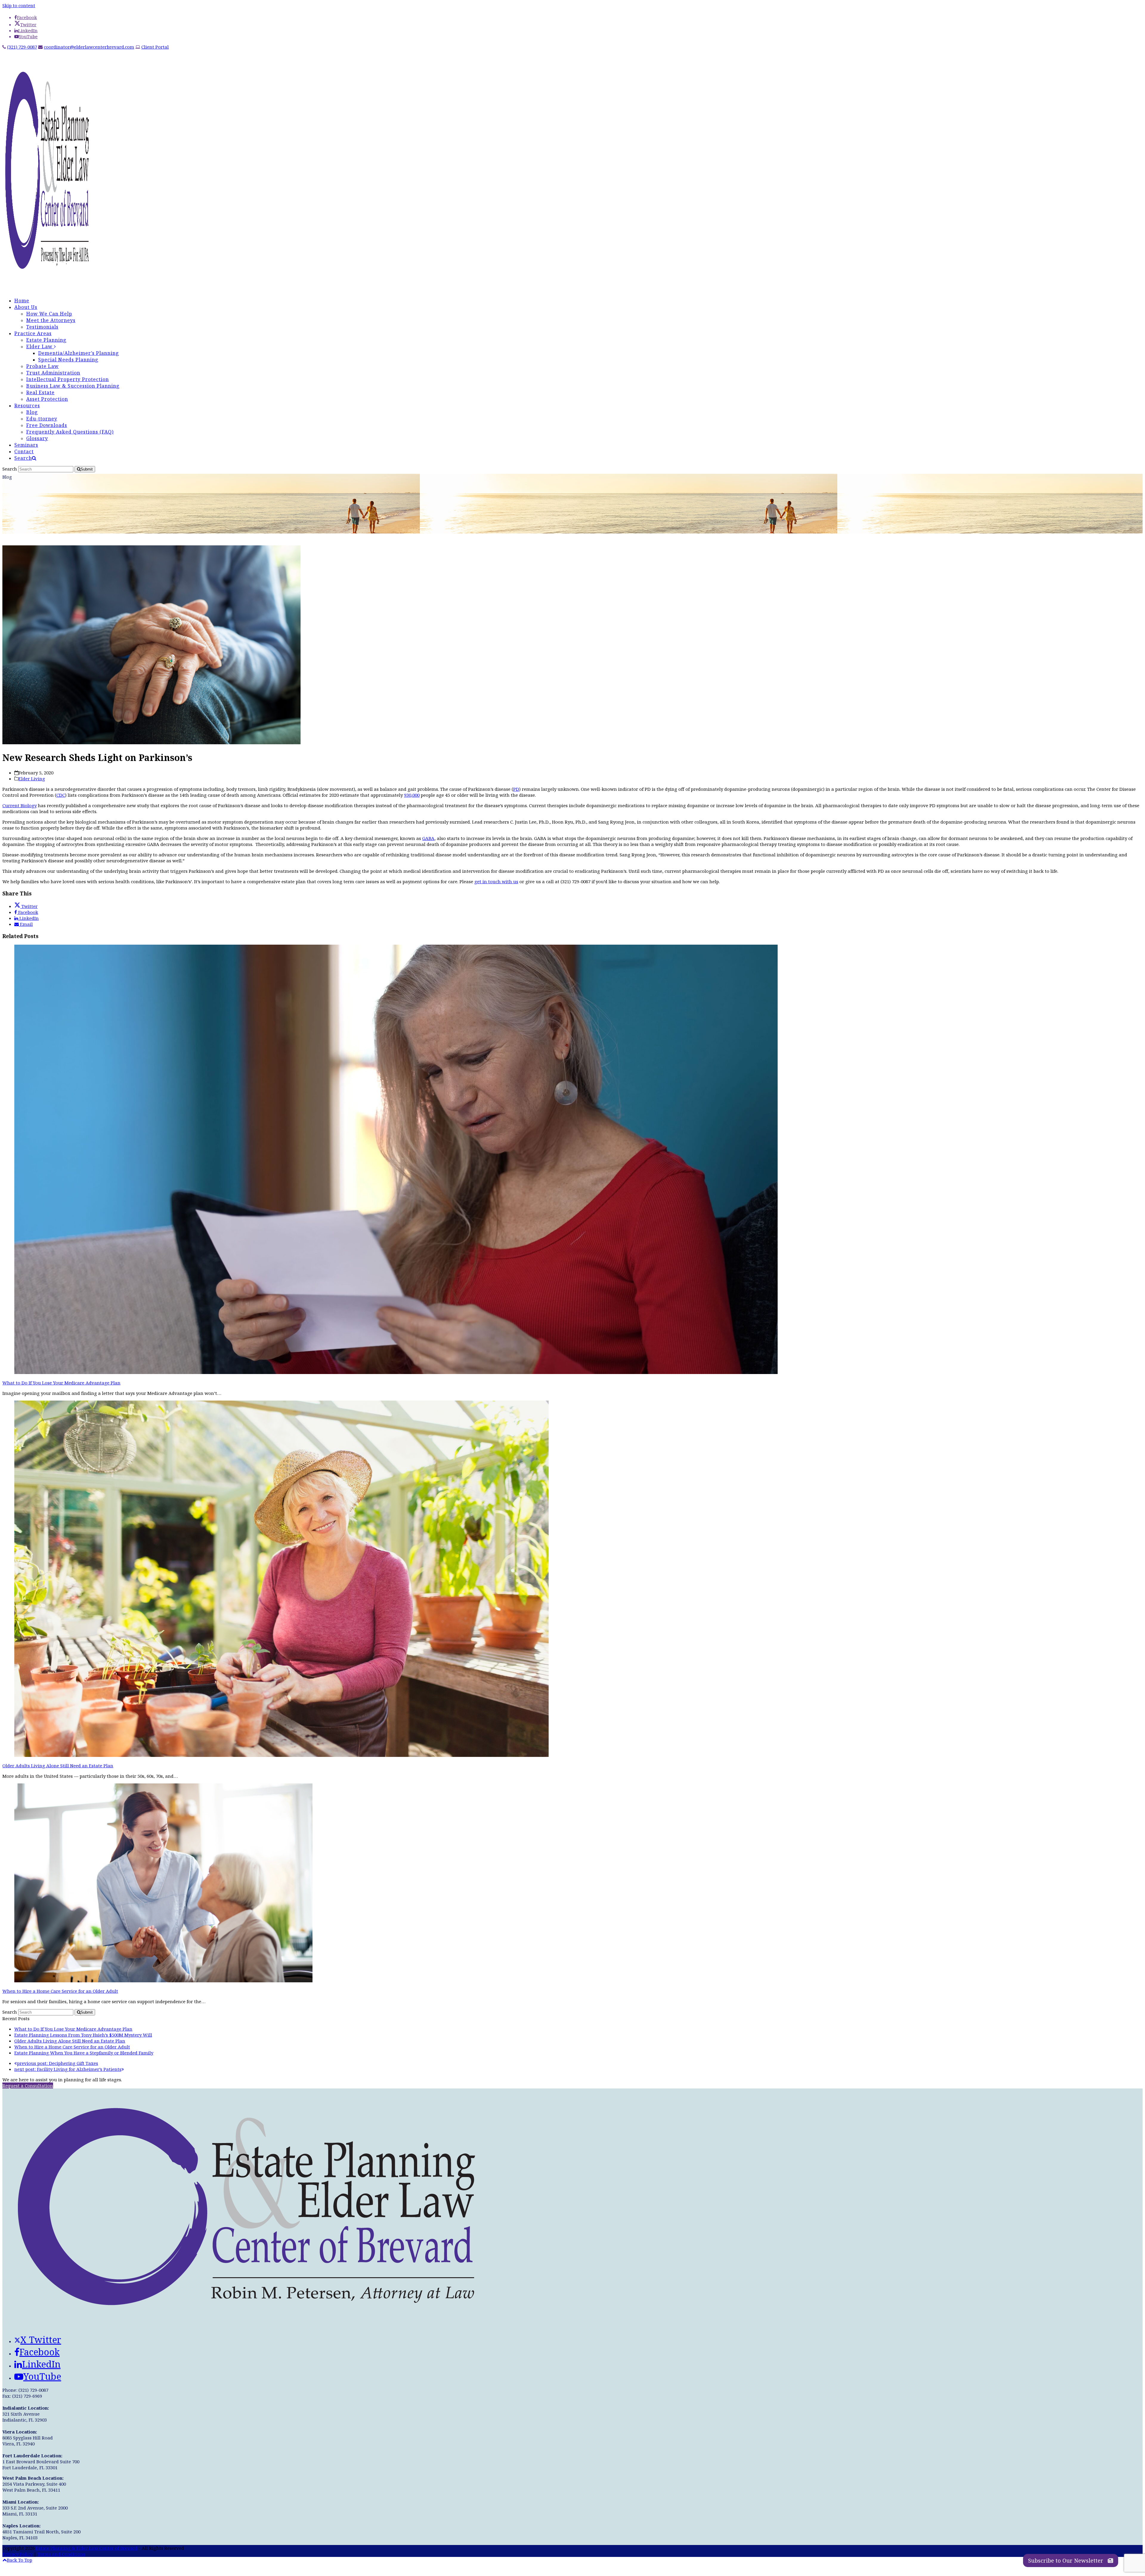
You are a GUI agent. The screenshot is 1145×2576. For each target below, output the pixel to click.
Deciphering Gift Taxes (58, 2063)
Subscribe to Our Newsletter (1066, 2560)
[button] (25, 458)
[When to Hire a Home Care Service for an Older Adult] (163, 1981)
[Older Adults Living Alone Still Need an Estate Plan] (281, 1755)
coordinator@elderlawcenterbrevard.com (89, 47)
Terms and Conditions (61, 2554)
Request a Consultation (28, 2085)
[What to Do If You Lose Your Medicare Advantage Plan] (396, 1372)
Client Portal (155, 47)
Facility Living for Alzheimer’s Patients (68, 2069)
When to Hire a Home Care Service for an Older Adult (60, 1991)
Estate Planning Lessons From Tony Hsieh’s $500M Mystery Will (83, 2035)
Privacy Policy (17, 2554)
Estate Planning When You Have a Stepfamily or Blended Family (84, 2053)
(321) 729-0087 (22, 47)
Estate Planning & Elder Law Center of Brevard (87, 2548)
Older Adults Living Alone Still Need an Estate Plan (58, 1766)
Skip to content (19, 5)
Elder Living (32, 779)
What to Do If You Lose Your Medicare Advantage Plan (61, 1383)
